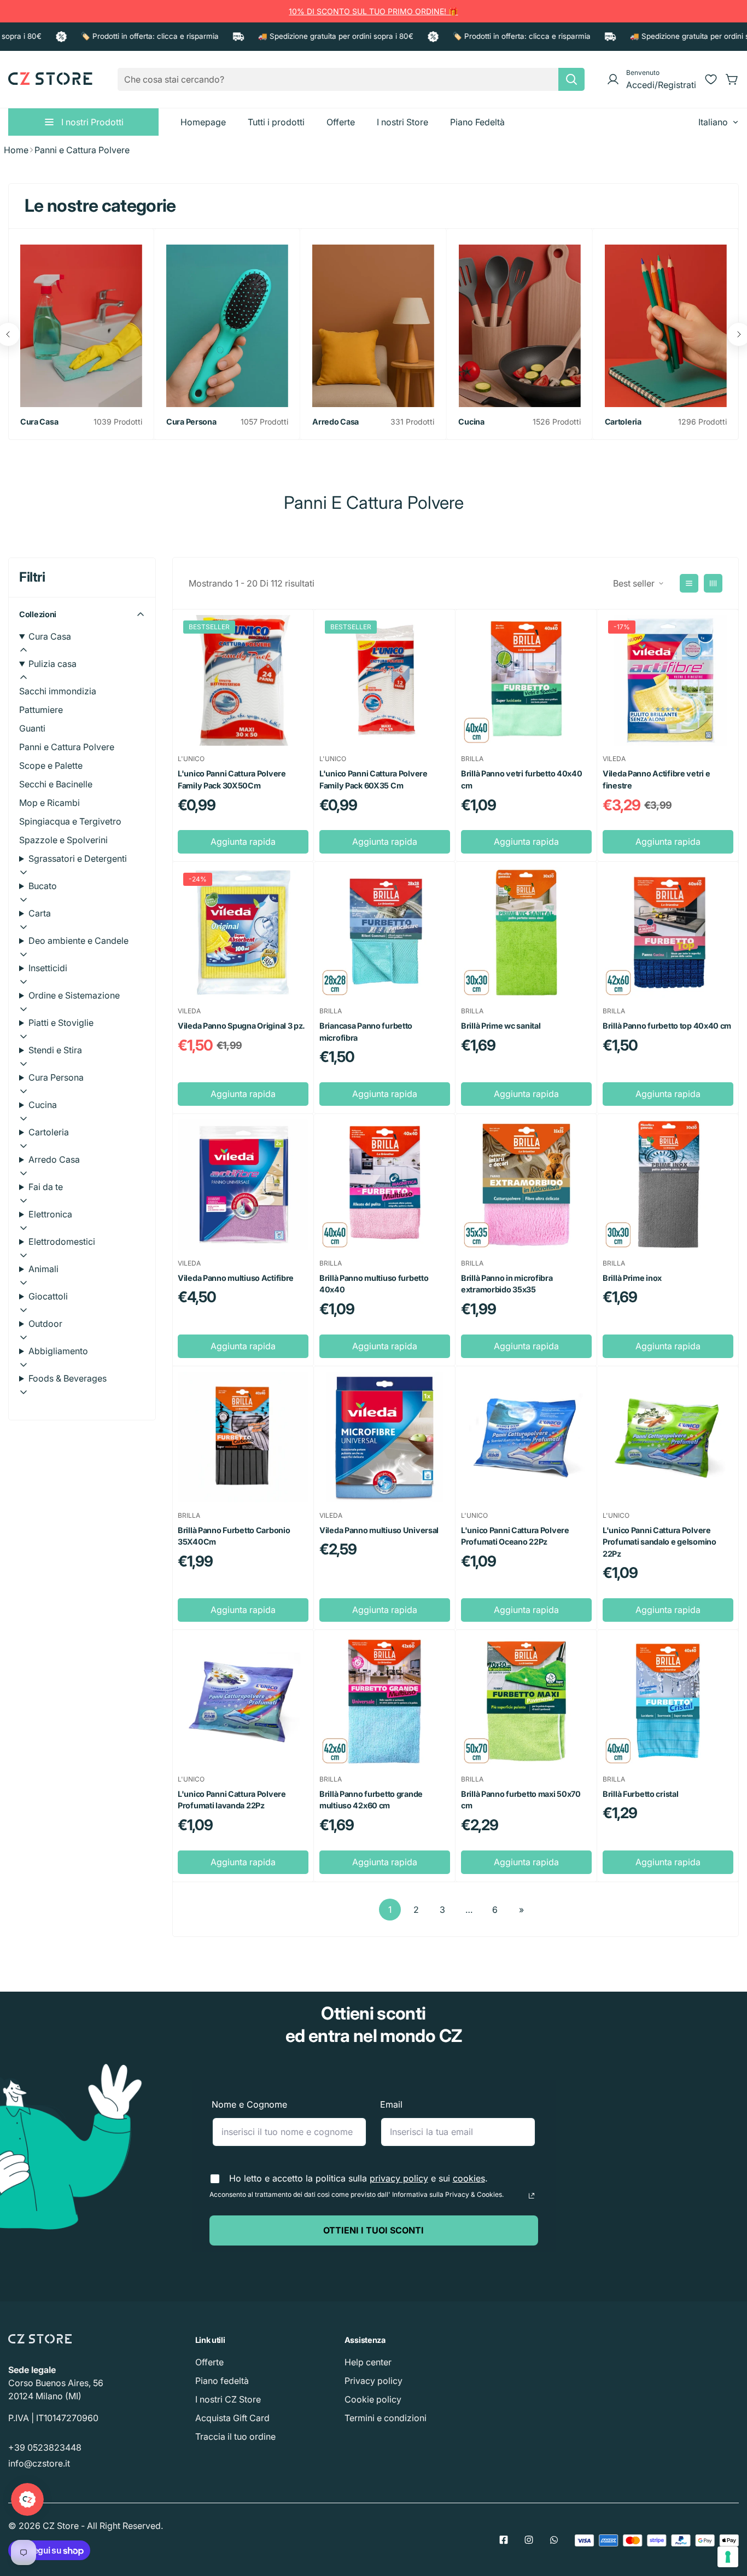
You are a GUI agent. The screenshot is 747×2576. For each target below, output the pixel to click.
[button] (732, 79)
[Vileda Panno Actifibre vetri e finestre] (668, 680)
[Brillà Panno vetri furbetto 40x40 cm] (526, 680)
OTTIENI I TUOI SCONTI (373, 2230)
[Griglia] (713, 583)
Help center (368, 2362)
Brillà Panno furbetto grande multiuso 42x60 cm (371, 1800)
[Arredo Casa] (373, 326)
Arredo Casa (335, 422)
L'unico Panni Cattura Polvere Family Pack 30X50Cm (232, 779)
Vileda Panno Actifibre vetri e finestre (656, 779)
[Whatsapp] (554, 2540)
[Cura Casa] (81, 326)
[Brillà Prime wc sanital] (526, 933)
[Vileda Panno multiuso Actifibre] (243, 1185)
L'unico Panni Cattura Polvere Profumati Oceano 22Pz (515, 1536)
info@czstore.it (39, 2463)
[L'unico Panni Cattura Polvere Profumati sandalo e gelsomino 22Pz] (668, 1437)
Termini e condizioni (386, 2418)
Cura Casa (39, 422)
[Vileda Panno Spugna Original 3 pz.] (243, 933)
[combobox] (351, 79)
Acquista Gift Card (232, 2418)
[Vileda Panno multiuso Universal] (385, 1437)
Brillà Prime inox (632, 1278)
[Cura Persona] (227, 326)
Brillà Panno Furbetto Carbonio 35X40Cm (234, 1536)
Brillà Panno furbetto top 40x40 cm (667, 1026)
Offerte (209, 2362)
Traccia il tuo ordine (235, 2436)
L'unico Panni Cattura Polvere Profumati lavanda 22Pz (232, 1800)
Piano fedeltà (222, 2381)
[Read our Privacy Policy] (532, 2196)
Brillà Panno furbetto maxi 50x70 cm (521, 1800)
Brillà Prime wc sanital (501, 1026)
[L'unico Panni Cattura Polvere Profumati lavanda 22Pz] (243, 1701)
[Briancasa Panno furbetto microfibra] (385, 933)
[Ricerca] (571, 79)
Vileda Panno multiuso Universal (379, 1530)
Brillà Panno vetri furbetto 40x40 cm (522, 779)
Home (16, 150)
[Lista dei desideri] (711, 79)
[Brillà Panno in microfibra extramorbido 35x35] (526, 1185)
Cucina (471, 422)
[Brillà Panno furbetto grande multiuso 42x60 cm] (385, 1701)
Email (391, 2104)
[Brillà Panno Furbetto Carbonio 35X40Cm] (243, 1437)
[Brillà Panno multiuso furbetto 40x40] (385, 1185)
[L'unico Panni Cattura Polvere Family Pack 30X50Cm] (243, 680)
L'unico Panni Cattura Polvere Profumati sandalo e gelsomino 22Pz (660, 1542)
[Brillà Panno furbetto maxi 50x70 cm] (526, 1701)
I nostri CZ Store (228, 2399)
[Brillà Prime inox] (668, 1185)
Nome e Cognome (249, 2104)
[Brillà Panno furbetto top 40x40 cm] (668, 933)
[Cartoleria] (666, 326)
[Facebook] (504, 2540)
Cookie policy (373, 2399)
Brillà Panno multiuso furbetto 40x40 (374, 1284)
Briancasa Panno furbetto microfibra (366, 1032)
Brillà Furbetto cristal (640, 1794)
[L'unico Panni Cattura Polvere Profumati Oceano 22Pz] (526, 1437)
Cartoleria (623, 422)
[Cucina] (519, 326)
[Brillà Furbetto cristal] (668, 1701)
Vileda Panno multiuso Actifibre (236, 1278)
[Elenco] (689, 583)
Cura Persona (191, 422)
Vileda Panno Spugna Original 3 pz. (241, 1026)
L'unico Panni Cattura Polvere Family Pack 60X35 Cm (373, 779)
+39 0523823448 (45, 2447)
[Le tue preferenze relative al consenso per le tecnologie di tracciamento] (728, 2557)
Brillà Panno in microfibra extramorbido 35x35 (507, 1284)
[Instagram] (529, 2540)
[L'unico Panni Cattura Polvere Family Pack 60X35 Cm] (385, 680)
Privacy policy (373, 2381)
